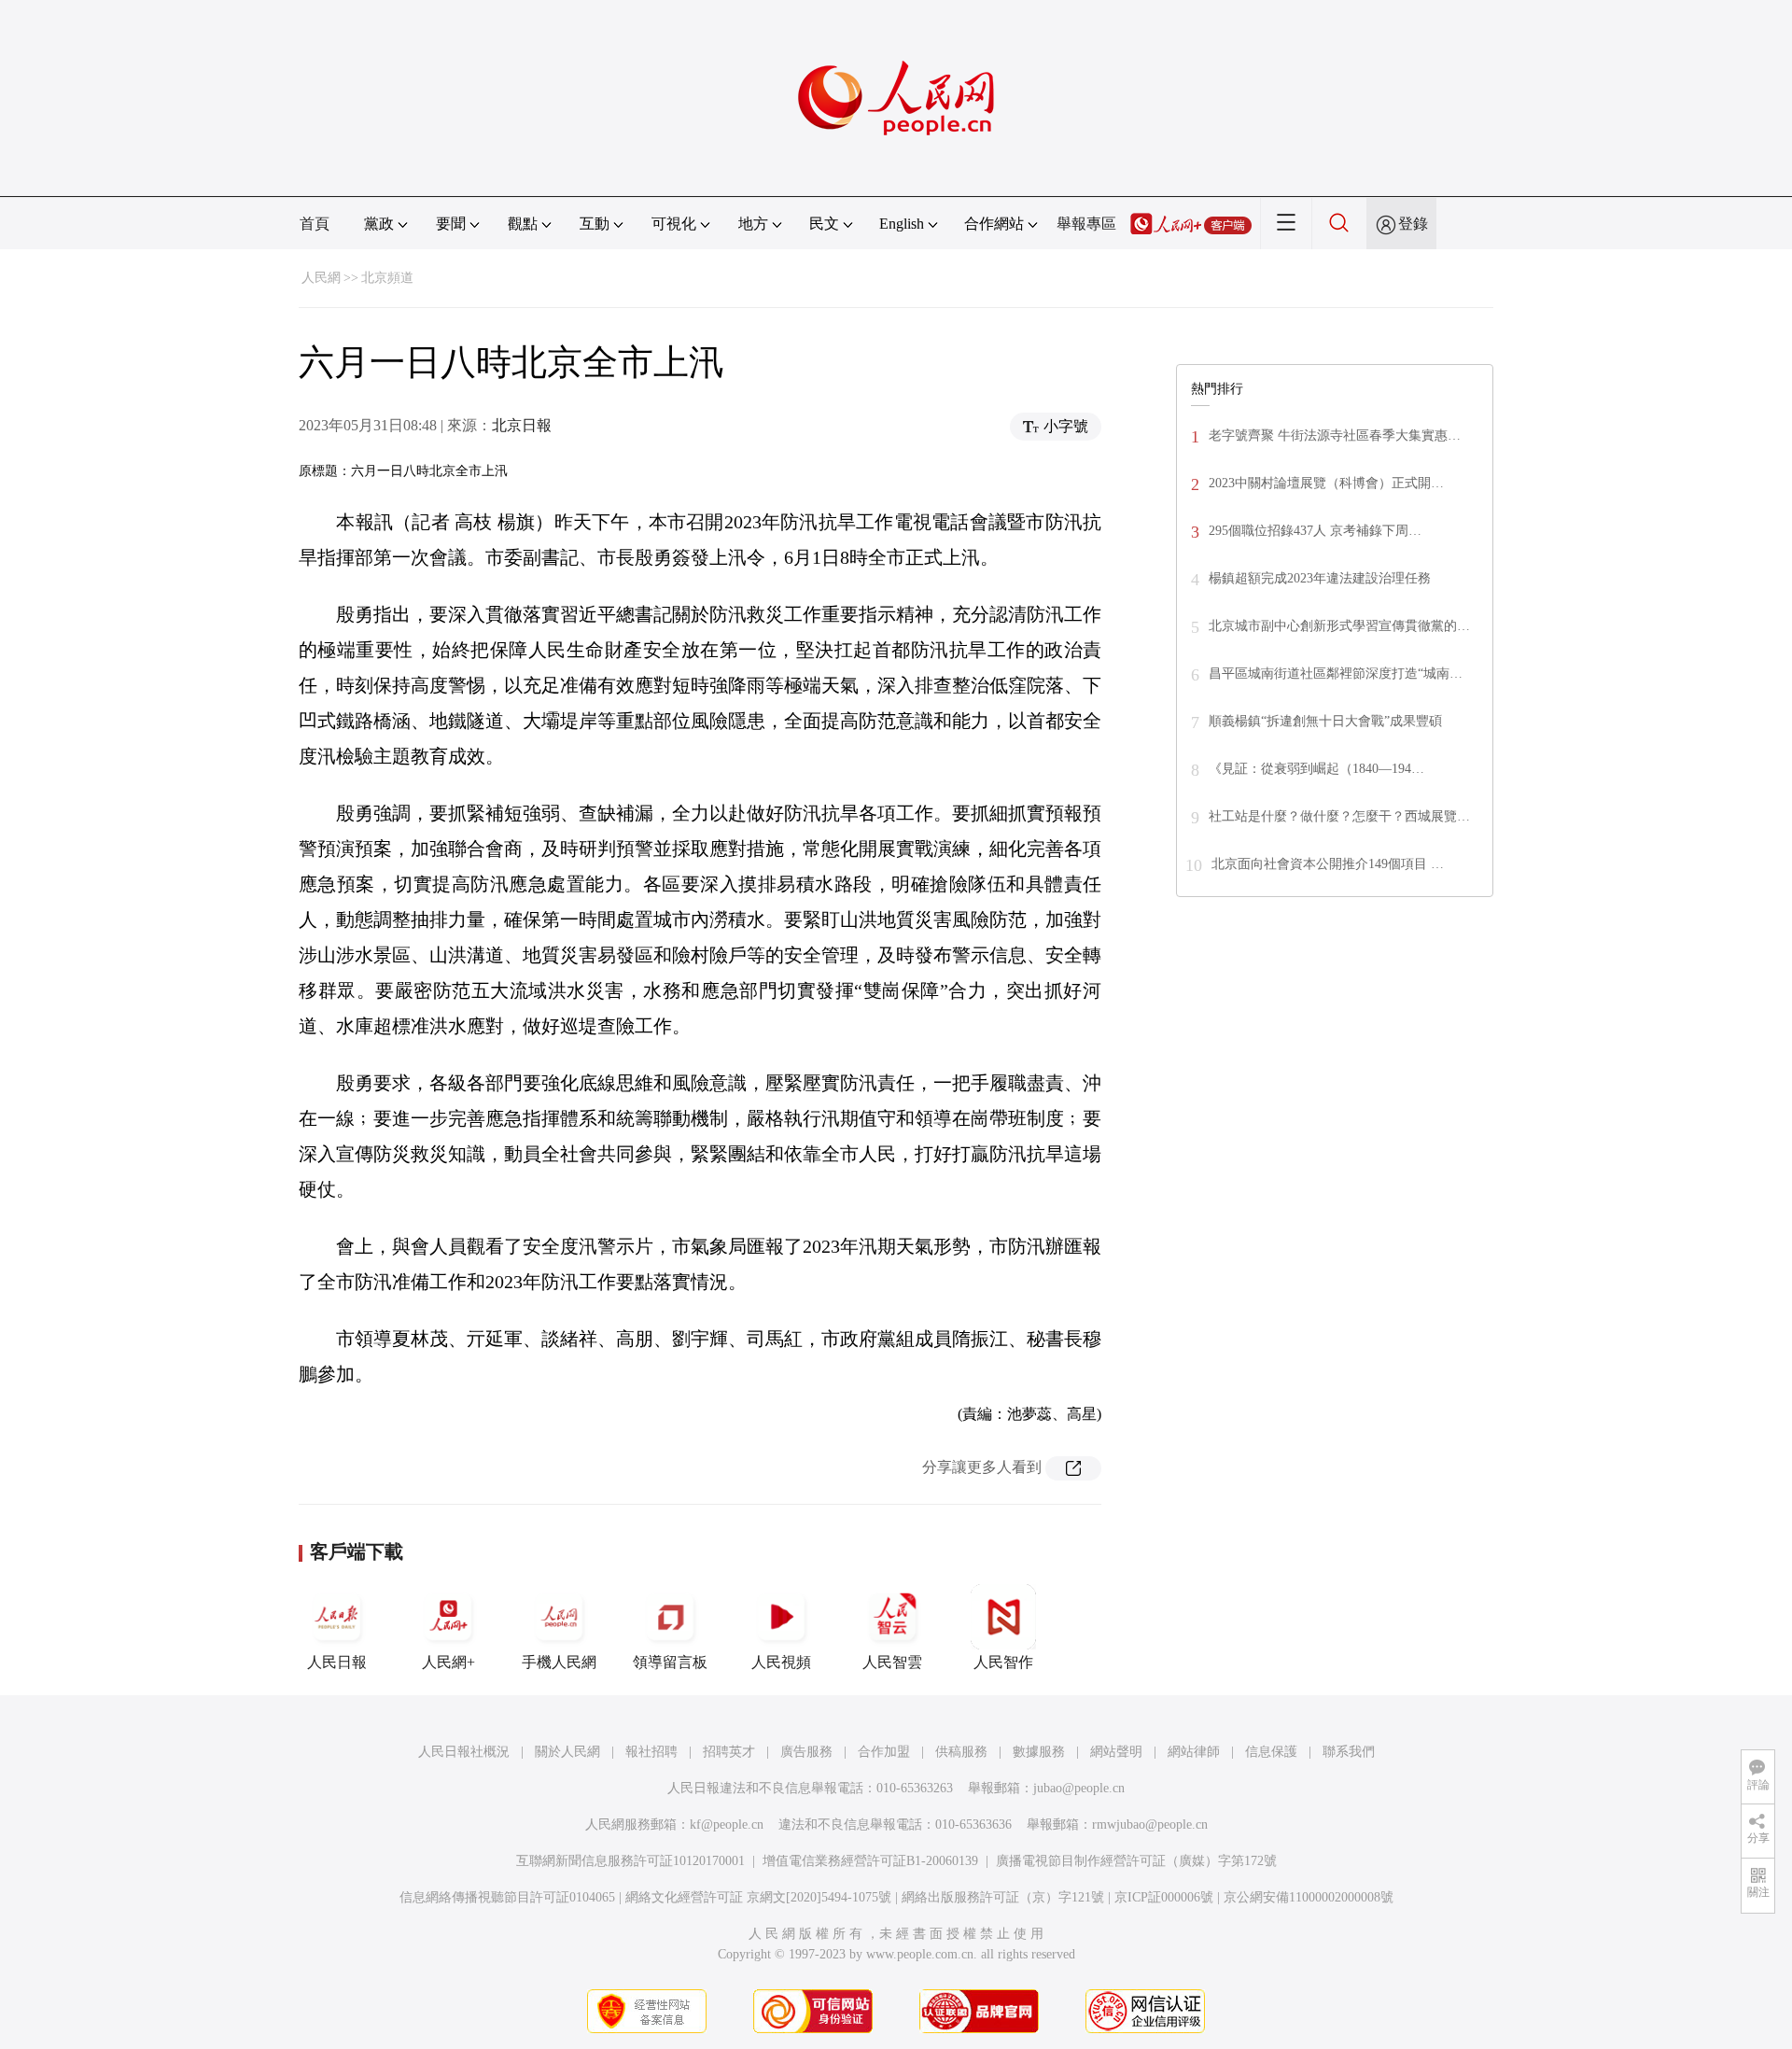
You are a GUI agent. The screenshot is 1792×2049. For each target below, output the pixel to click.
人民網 (321, 278)
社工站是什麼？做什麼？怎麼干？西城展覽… (1339, 816)
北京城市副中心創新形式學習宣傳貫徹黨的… (1339, 626)
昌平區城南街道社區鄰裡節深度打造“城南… (1336, 674)
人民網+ (448, 1662)
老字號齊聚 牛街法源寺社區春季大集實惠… (1335, 435)
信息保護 (1271, 1752)
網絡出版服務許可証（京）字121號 (1003, 1897)
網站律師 (1194, 1752)
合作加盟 (884, 1752)
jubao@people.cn (1079, 1788)
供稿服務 (961, 1752)
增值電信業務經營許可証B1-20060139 (870, 1861)
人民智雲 (892, 1662)
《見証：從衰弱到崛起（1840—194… (1316, 769)
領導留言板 (670, 1662)
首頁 (315, 224)
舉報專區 (1086, 224)
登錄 (1413, 224)
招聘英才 (729, 1752)
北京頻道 (387, 278)
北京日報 (522, 425)
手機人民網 (559, 1662)
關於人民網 (567, 1752)
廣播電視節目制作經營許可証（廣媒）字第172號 (1136, 1861)
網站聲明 (1116, 1752)
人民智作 (1003, 1662)
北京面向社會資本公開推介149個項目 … (1328, 864)
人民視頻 (781, 1662)
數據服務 (1039, 1752)
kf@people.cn (727, 1824)
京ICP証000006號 (1164, 1897)
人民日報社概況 (464, 1752)
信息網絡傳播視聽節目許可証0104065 (507, 1897)
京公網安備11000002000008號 (1309, 1897)
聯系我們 (1349, 1752)
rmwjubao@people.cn (1150, 1824)
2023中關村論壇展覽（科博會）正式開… (1326, 483)
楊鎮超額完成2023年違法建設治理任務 (1320, 578)
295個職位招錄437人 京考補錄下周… (1315, 531)
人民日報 (337, 1662)
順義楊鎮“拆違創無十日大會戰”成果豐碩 (1325, 721)
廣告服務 (806, 1752)
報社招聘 (651, 1752)
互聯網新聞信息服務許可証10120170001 (630, 1861)
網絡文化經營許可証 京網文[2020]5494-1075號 (758, 1897)
